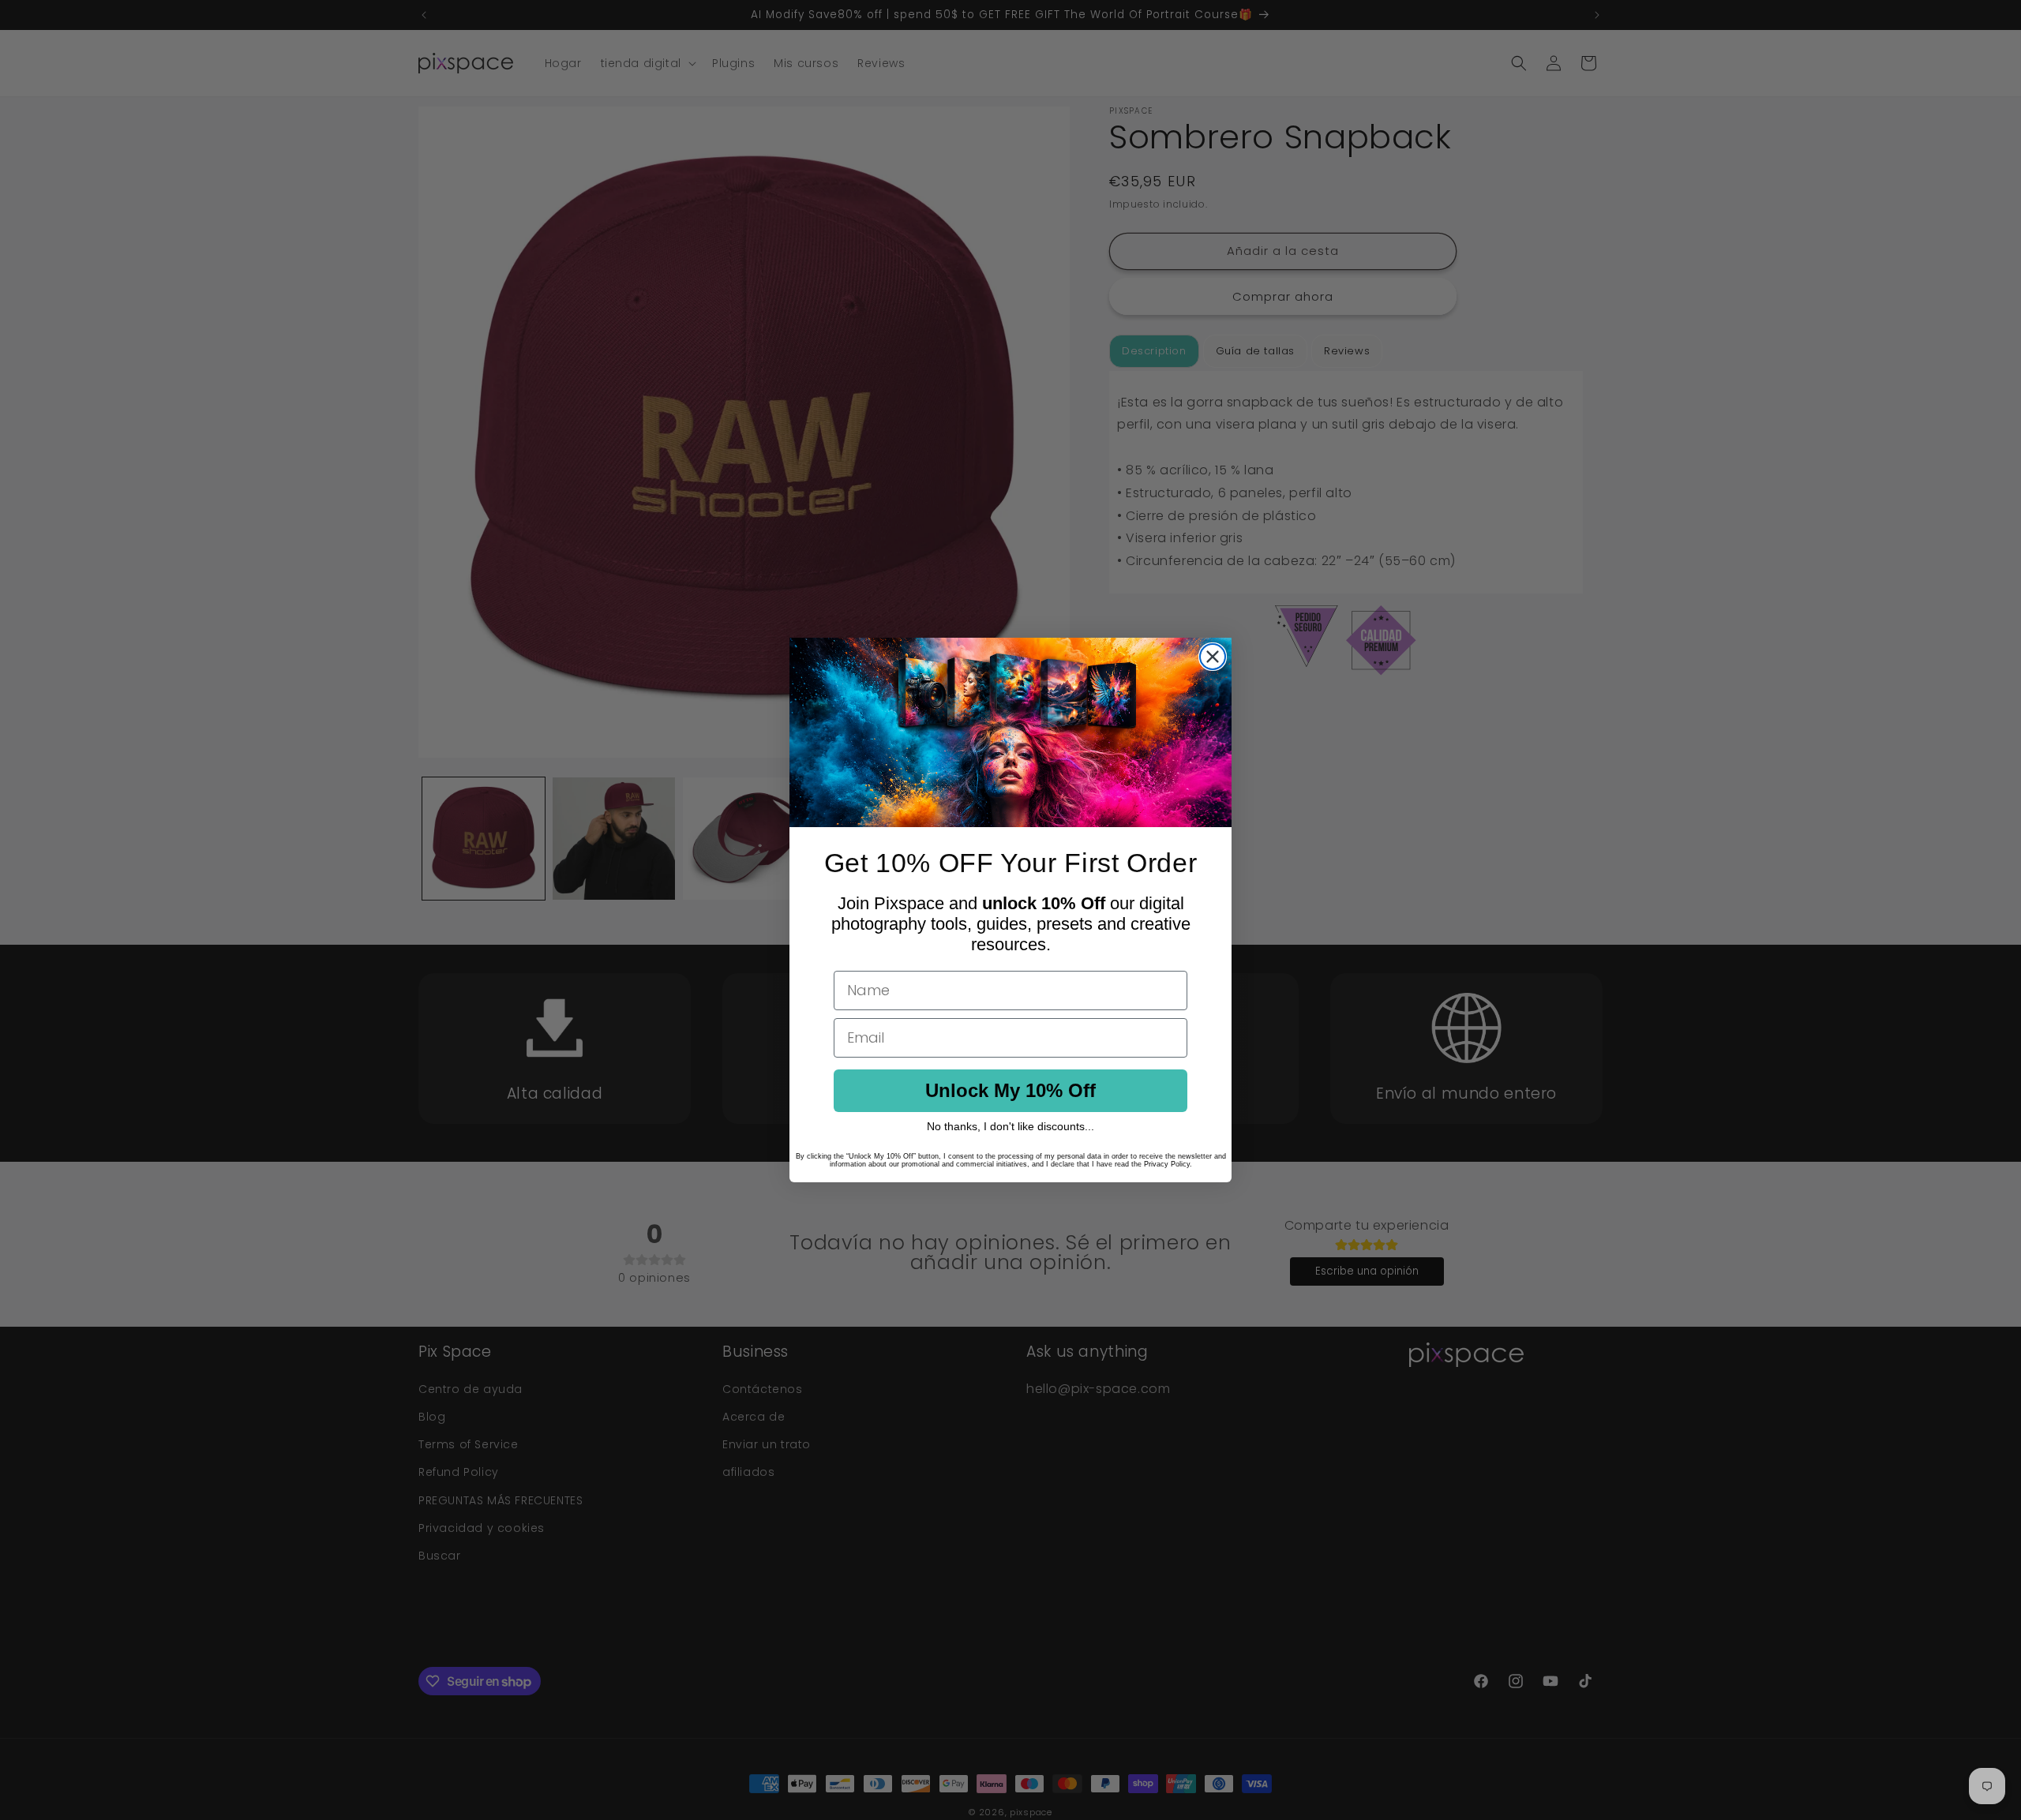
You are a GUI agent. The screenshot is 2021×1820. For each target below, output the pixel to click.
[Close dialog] (1213, 657)
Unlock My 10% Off (1010, 1090)
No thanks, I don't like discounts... (1010, 1126)
